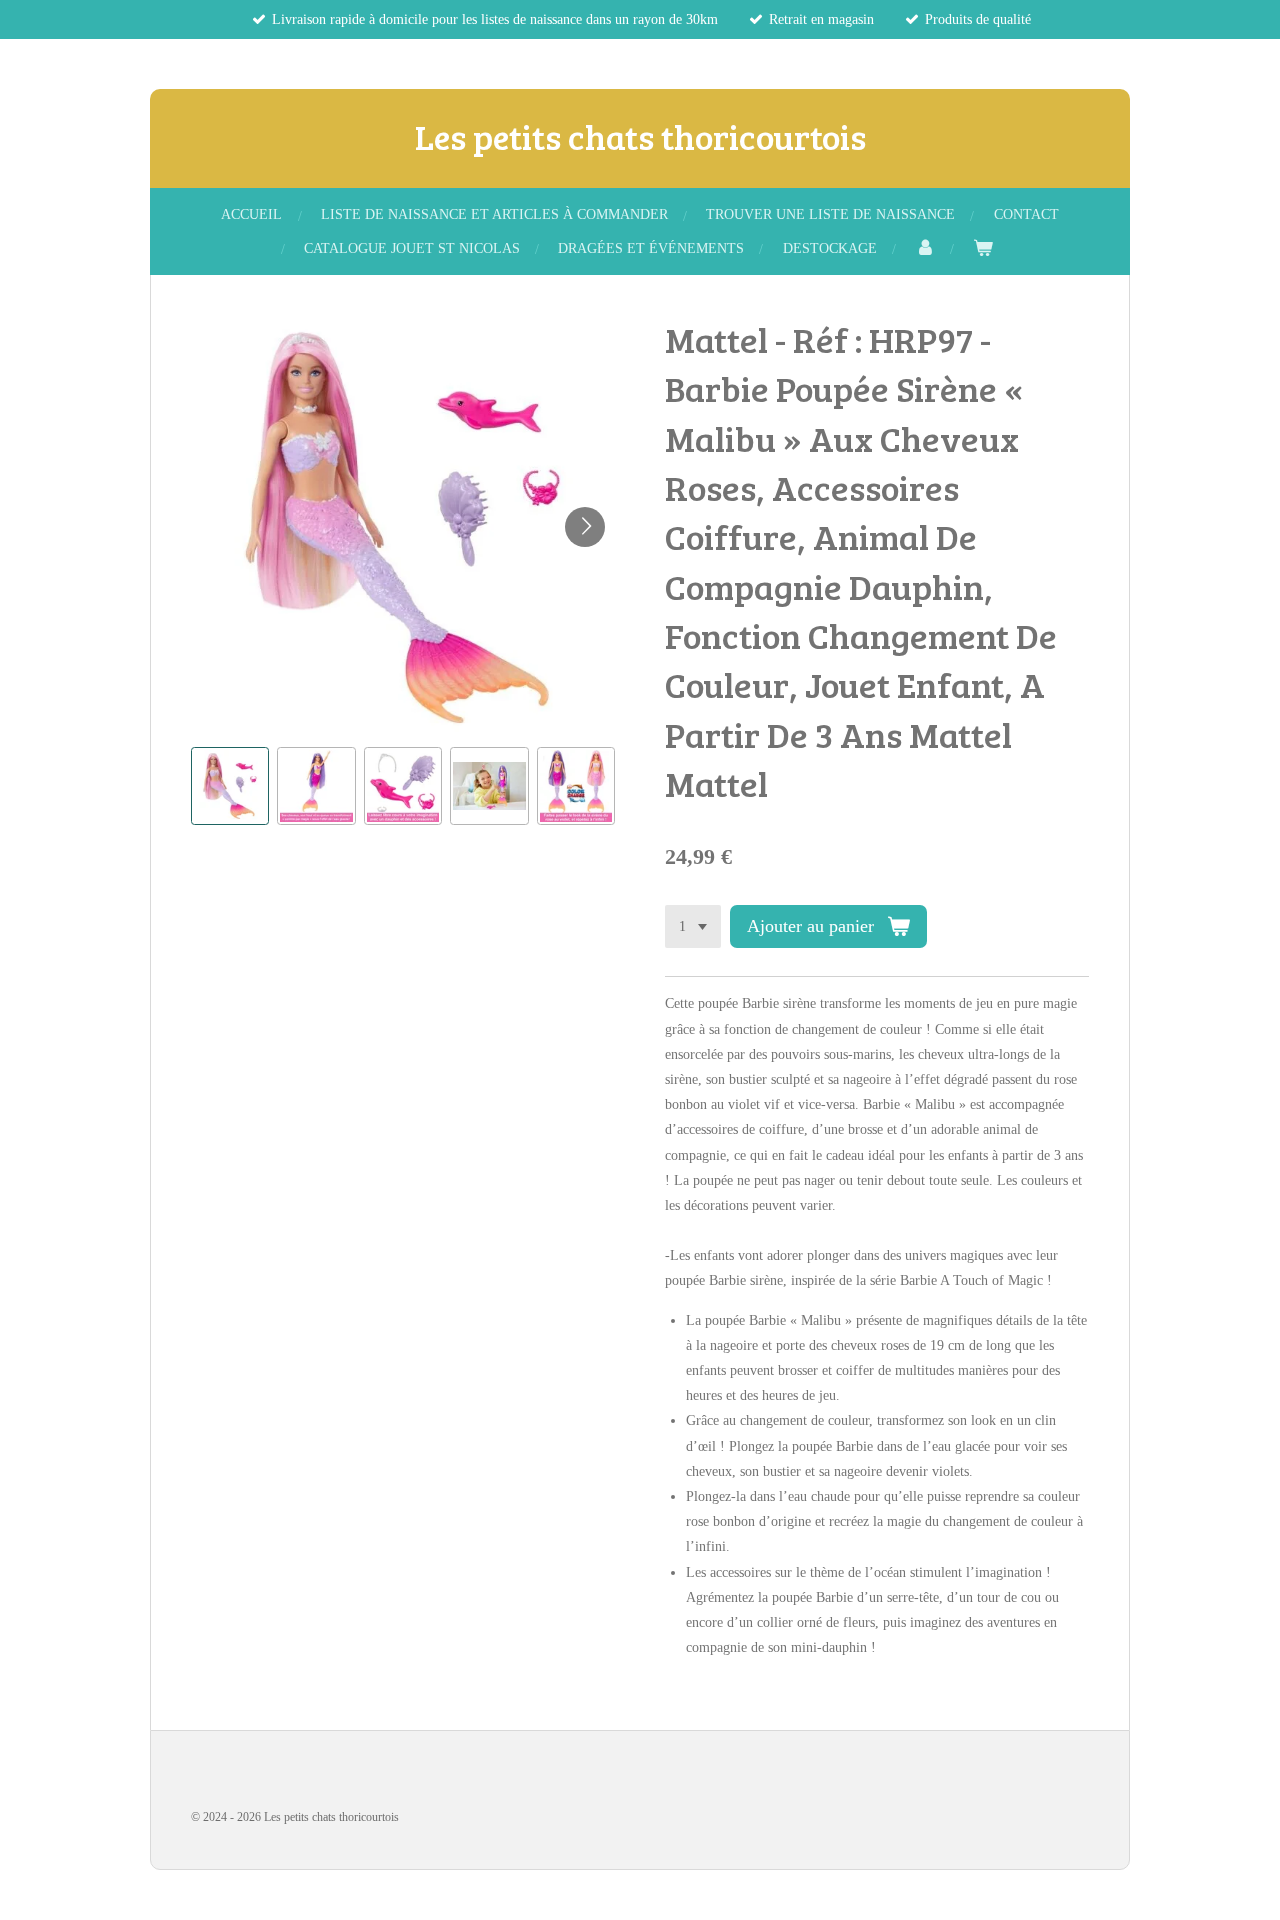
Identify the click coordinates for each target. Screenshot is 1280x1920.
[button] (230, 786)
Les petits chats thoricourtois (640, 136)
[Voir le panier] (983, 248)
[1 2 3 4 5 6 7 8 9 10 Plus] (693, 927)
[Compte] (925, 248)
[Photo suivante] (585, 527)
